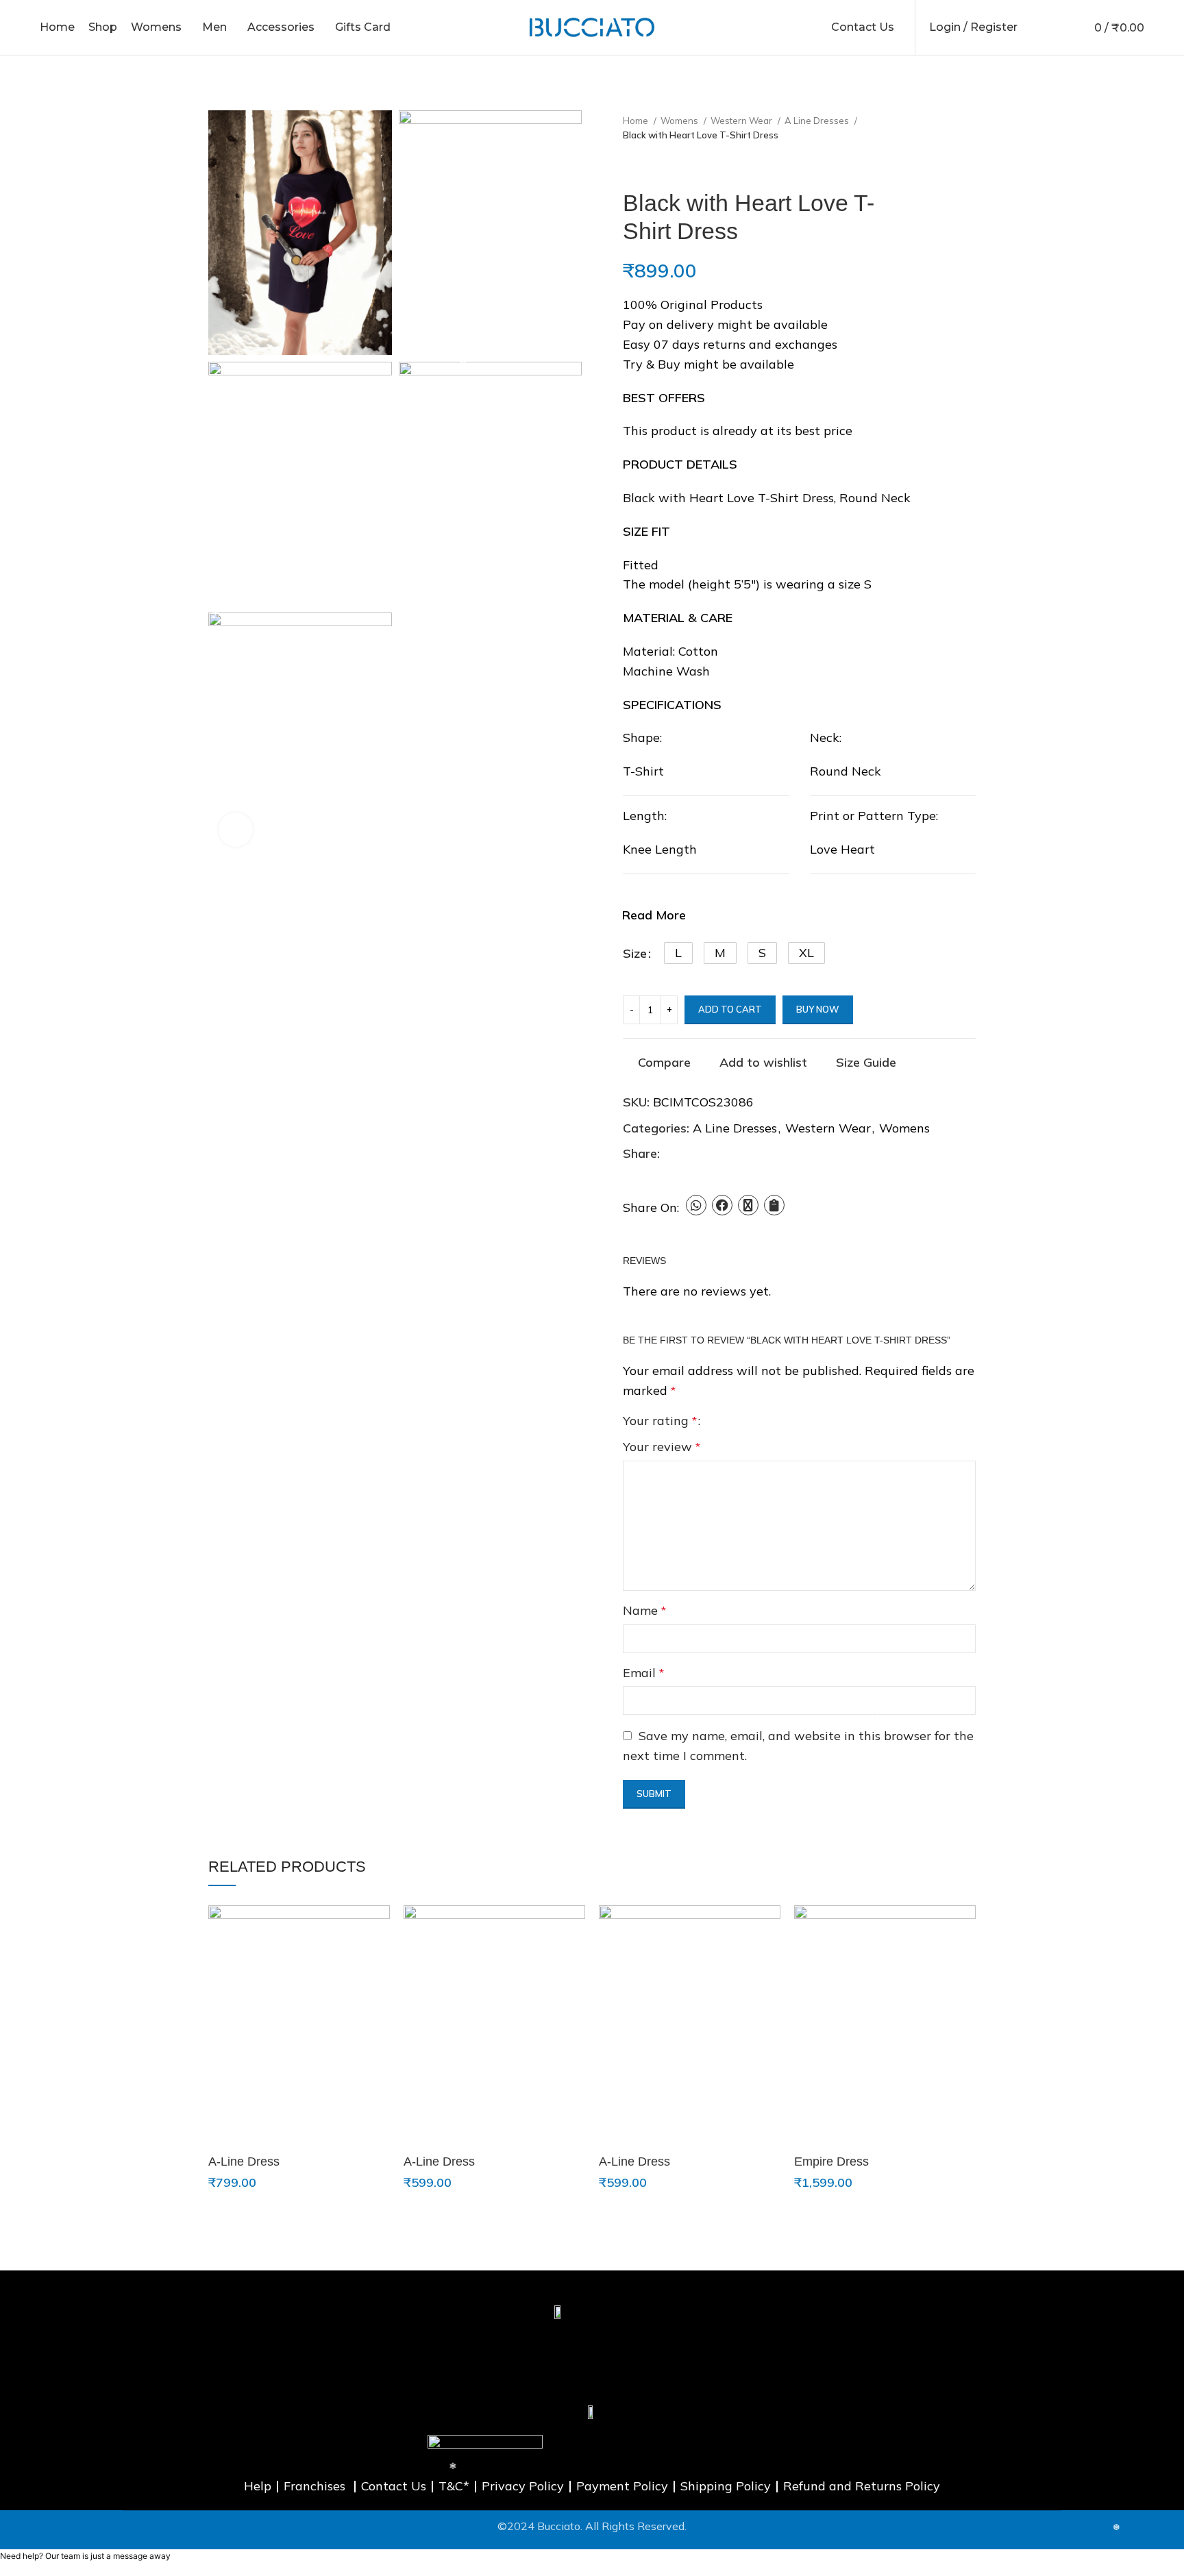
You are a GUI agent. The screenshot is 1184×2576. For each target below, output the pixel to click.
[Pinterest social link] (703, 1154)
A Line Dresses (818, 121)
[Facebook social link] (671, 1154)
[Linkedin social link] (718, 1154)
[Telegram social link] (734, 1154)
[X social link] (687, 1154)
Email (643, 1673)
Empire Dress (831, 2162)
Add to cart (730, 1009)
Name (644, 1610)
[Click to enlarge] (236, 830)
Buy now (818, 1009)
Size (635, 953)
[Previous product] (630, 167)
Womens (680, 121)
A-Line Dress (244, 2162)
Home (637, 121)
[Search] (1035, 27)
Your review (662, 1447)
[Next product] (657, 167)
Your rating (660, 1421)
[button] (678, 953)
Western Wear (742, 121)
